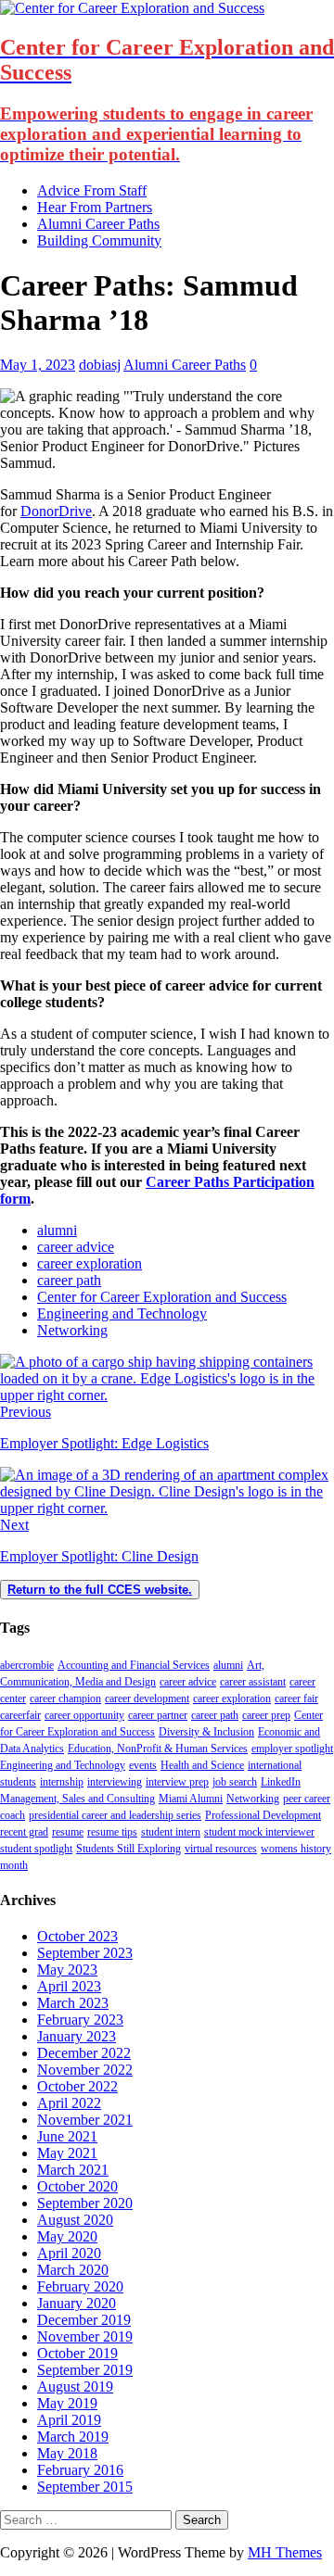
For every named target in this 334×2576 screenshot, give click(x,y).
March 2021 (73, 2170)
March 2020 (73, 2270)
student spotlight (36, 1849)
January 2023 (77, 2036)
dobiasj (100, 365)
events (143, 1765)
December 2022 (84, 2053)
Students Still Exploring (128, 1849)
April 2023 (69, 1986)
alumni (57, 1230)
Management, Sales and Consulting (77, 1799)
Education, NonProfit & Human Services (158, 1749)
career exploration (90, 1263)
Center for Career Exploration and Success (162, 1297)
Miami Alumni (191, 1799)
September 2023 (85, 1953)
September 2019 (85, 2370)
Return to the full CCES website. (100, 1590)
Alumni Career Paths (98, 224)
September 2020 (85, 2203)
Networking (72, 1330)
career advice (76, 1247)
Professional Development (263, 1815)
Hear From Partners (95, 207)
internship (62, 1782)
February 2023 (80, 2020)
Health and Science (202, 1765)
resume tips (112, 1832)
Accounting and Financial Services (134, 1665)
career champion (65, 1698)
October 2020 (77, 2186)
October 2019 (77, 2353)
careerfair (20, 1715)
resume (68, 1832)
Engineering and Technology (122, 1313)
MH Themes (285, 2552)
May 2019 (67, 2403)
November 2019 (85, 2336)
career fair (296, 1698)
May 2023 (67, 1970)
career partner (158, 1715)
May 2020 (67, 2236)
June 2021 (67, 2136)
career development (147, 1698)
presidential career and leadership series (115, 1815)
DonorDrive (56, 511)
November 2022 (85, 2070)
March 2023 (73, 2003)
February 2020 (80, 2286)
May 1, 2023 (38, 365)
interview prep (177, 1782)
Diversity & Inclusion (206, 1732)
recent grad (24, 1832)
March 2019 (73, 2437)
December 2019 (84, 2320)
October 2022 (77, 2086)
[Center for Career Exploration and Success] (132, 8)
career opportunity (84, 1715)
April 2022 (69, 2103)
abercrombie (27, 1665)
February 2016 (80, 2470)
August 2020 (75, 2220)
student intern (171, 1832)
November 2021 (85, 2120)
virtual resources (221, 1849)
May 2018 (67, 2453)
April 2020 (69, 2253)
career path (69, 1280)
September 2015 (85, 2487)
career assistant (253, 1682)
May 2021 (67, 2153)
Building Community (99, 240)
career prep (266, 1715)
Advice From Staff (92, 190)
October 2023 (77, 1936)
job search (235, 1782)
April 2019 (69, 2420)
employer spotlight (292, 1749)
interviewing (115, 1782)
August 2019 (75, 2387)
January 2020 (77, 2303)
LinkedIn (281, 1782)
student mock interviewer (259, 1832)
